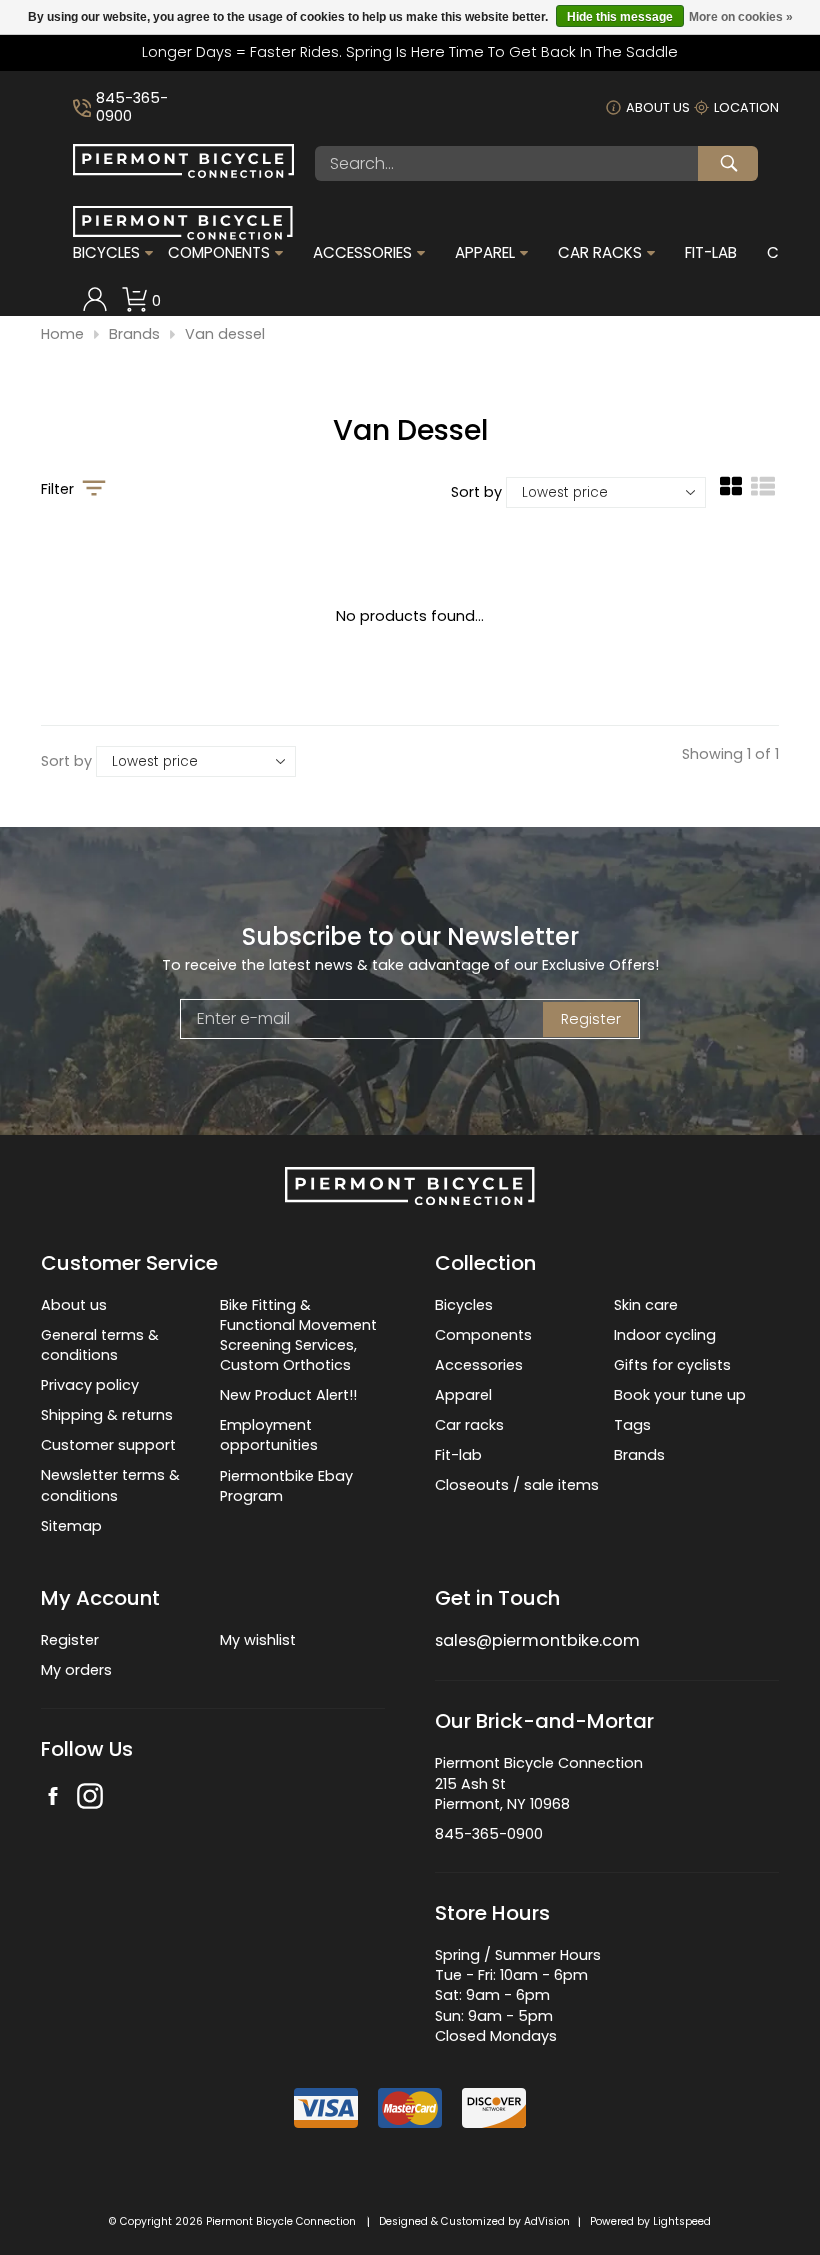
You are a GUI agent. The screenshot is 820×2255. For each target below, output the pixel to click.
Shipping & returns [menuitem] (107, 1415)
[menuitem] (95, 301)
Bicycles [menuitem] (106, 253)
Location (746, 107)
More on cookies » (741, 17)
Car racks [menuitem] (469, 1425)
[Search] (728, 163)
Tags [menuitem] (632, 1425)
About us (658, 107)
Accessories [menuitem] (362, 253)
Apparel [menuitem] (485, 253)
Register (591, 1019)
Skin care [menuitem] (646, 1305)
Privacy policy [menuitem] (90, 1385)
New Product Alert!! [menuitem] (288, 1395)
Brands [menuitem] (639, 1455)
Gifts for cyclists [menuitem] (672, 1365)
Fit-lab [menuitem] (458, 1455)
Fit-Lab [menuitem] (711, 253)
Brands (134, 334)
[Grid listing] (731, 494)
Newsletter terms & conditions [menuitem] (110, 1485)
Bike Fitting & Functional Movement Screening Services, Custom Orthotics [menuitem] (298, 1335)
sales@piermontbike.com (537, 1640)
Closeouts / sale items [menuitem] (517, 1485)
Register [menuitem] (70, 1640)
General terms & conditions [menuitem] (100, 1345)
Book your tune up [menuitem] (680, 1395)
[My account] (95, 307)
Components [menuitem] (219, 253)
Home (62, 334)
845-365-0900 (132, 107)
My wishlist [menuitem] (258, 1640)
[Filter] (94, 490)
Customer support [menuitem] (108, 1445)
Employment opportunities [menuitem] (269, 1435)
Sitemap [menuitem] (71, 1526)
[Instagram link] (90, 1798)
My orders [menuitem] (76, 1670)
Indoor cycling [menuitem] (665, 1335)
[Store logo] (183, 173)
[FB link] (53, 1798)
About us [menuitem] (74, 1305)
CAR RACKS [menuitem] (600, 253)
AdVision (547, 2221)
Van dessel (225, 334)
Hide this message (620, 17)
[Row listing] (763, 494)
